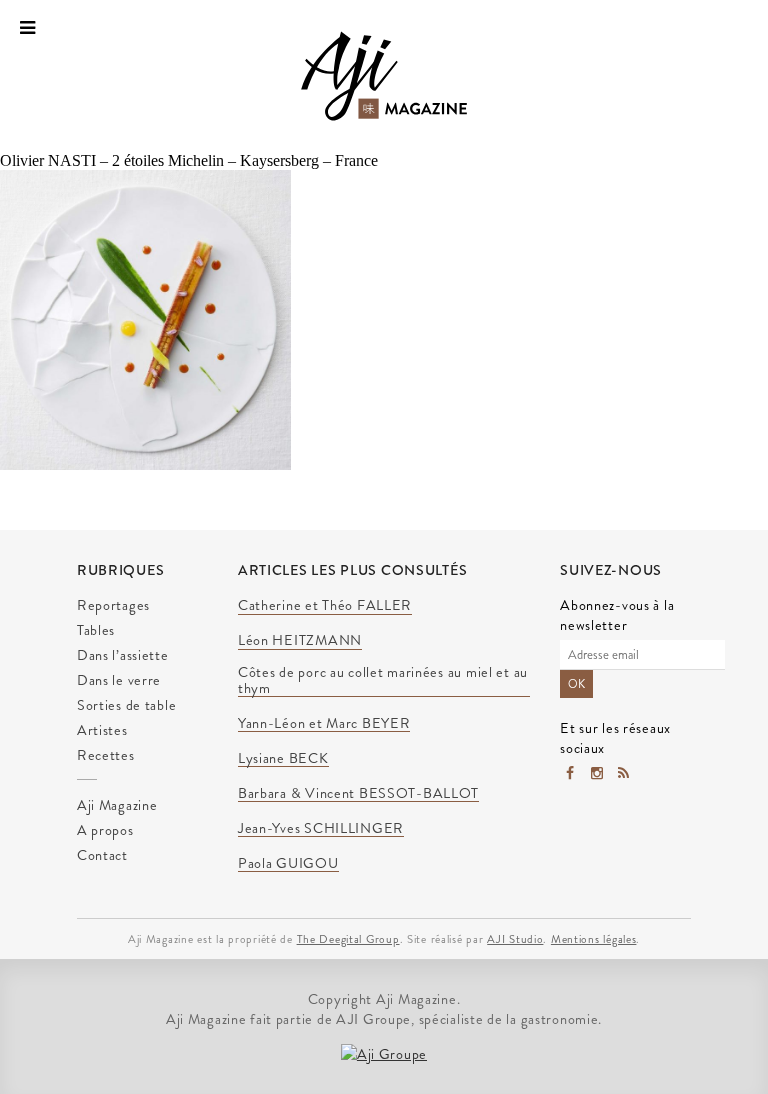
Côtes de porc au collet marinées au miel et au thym (383, 680)
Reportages (113, 605)
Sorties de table (127, 705)
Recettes (106, 755)
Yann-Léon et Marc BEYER (324, 724)
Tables (96, 630)
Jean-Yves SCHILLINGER (321, 829)
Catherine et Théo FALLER (325, 606)
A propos (105, 830)
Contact (102, 855)
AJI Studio (515, 939)
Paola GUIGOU (288, 864)
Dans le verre (119, 680)
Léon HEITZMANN (300, 641)
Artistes (102, 730)
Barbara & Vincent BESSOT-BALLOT (358, 794)
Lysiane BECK (283, 759)
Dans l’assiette (123, 655)
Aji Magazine (117, 805)
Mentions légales (594, 939)
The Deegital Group (348, 939)
